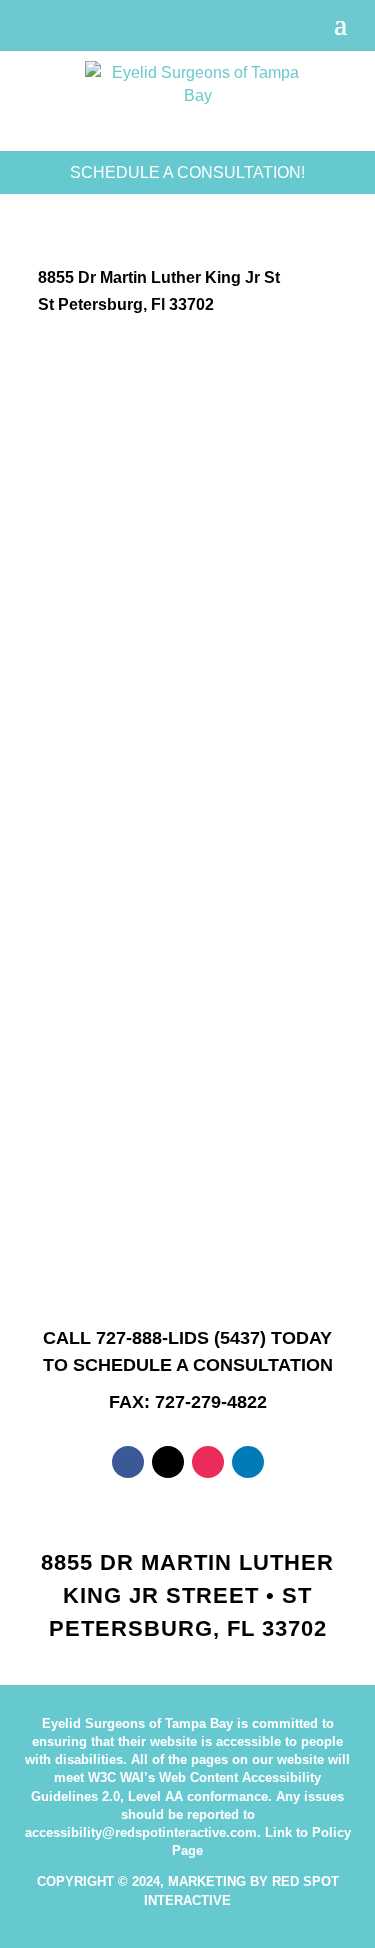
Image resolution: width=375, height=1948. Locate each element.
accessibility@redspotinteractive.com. (143, 1832)
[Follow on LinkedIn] (248, 1462)
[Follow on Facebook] (128, 1462)
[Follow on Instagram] (208, 1462)
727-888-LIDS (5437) (181, 1338)
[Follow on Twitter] (168, 1462)
